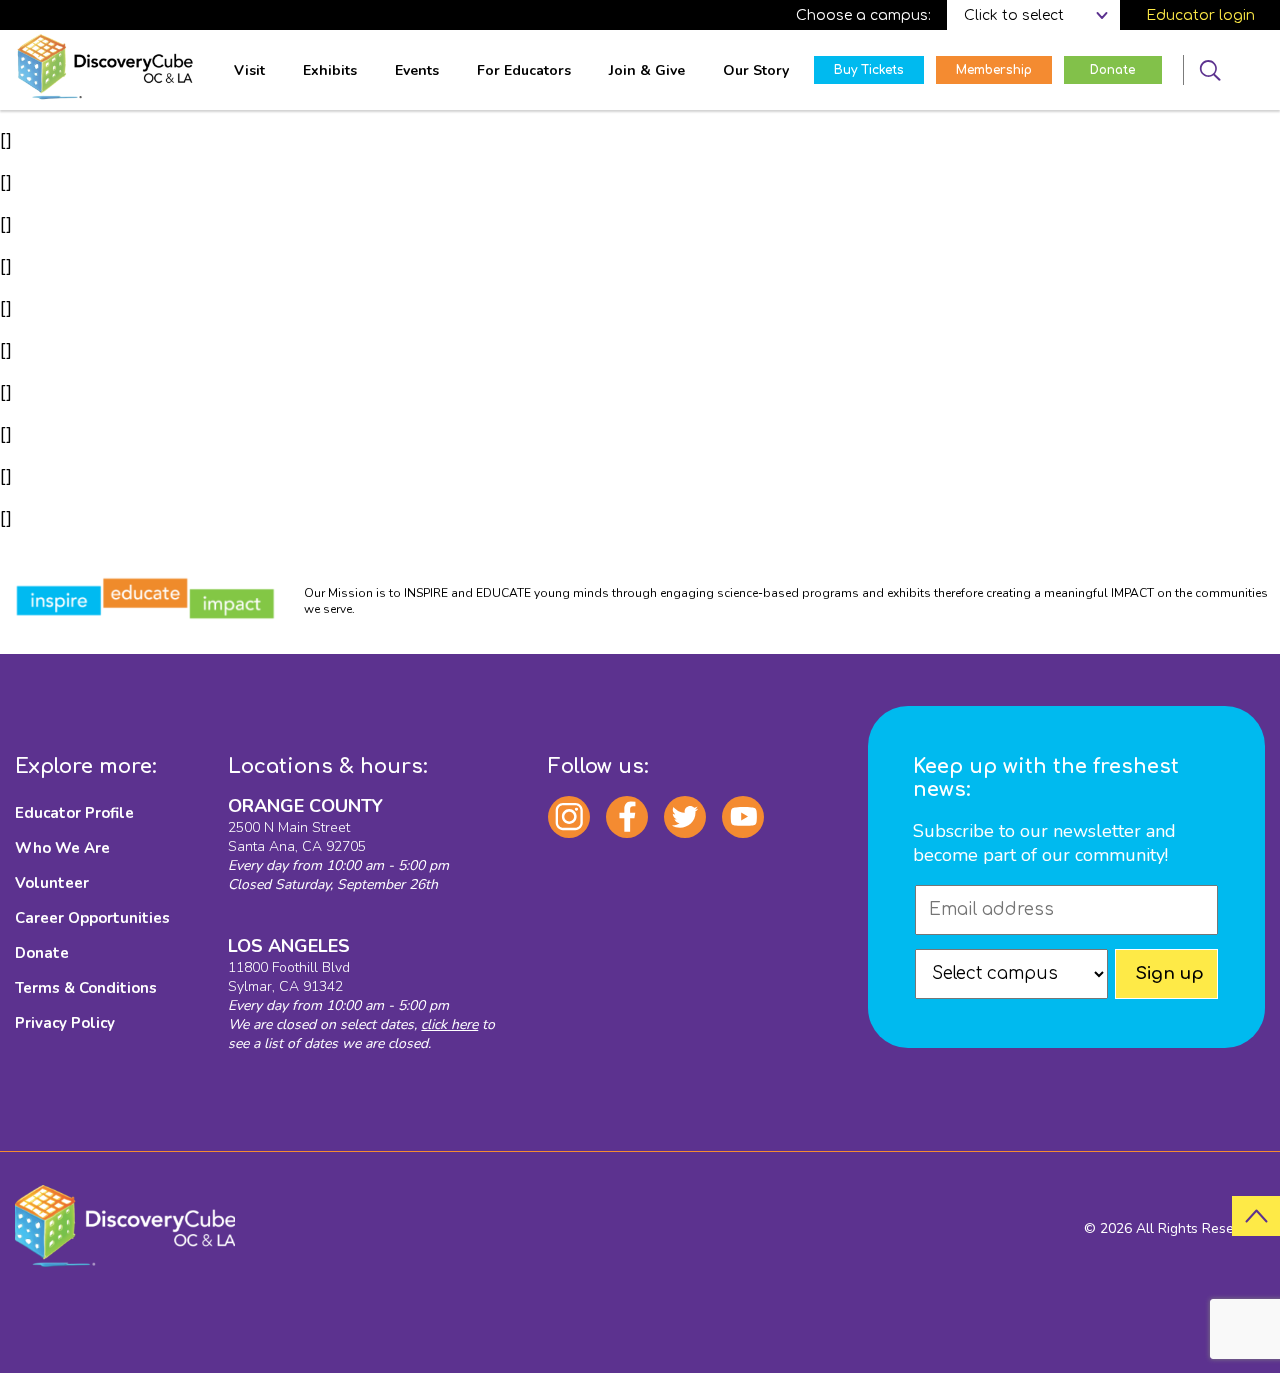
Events (417, 70)
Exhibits (330, 70)
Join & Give (647, 70)
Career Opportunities (92, 918)
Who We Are (62, 848)
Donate (42, 953)
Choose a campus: (863, 15)
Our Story (756, 70)
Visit (249, 70)
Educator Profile (74, 813)
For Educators (524, 70)
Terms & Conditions (86, 988)
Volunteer (52, 883)
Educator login (1200, 15)
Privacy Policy (65, 1023)
